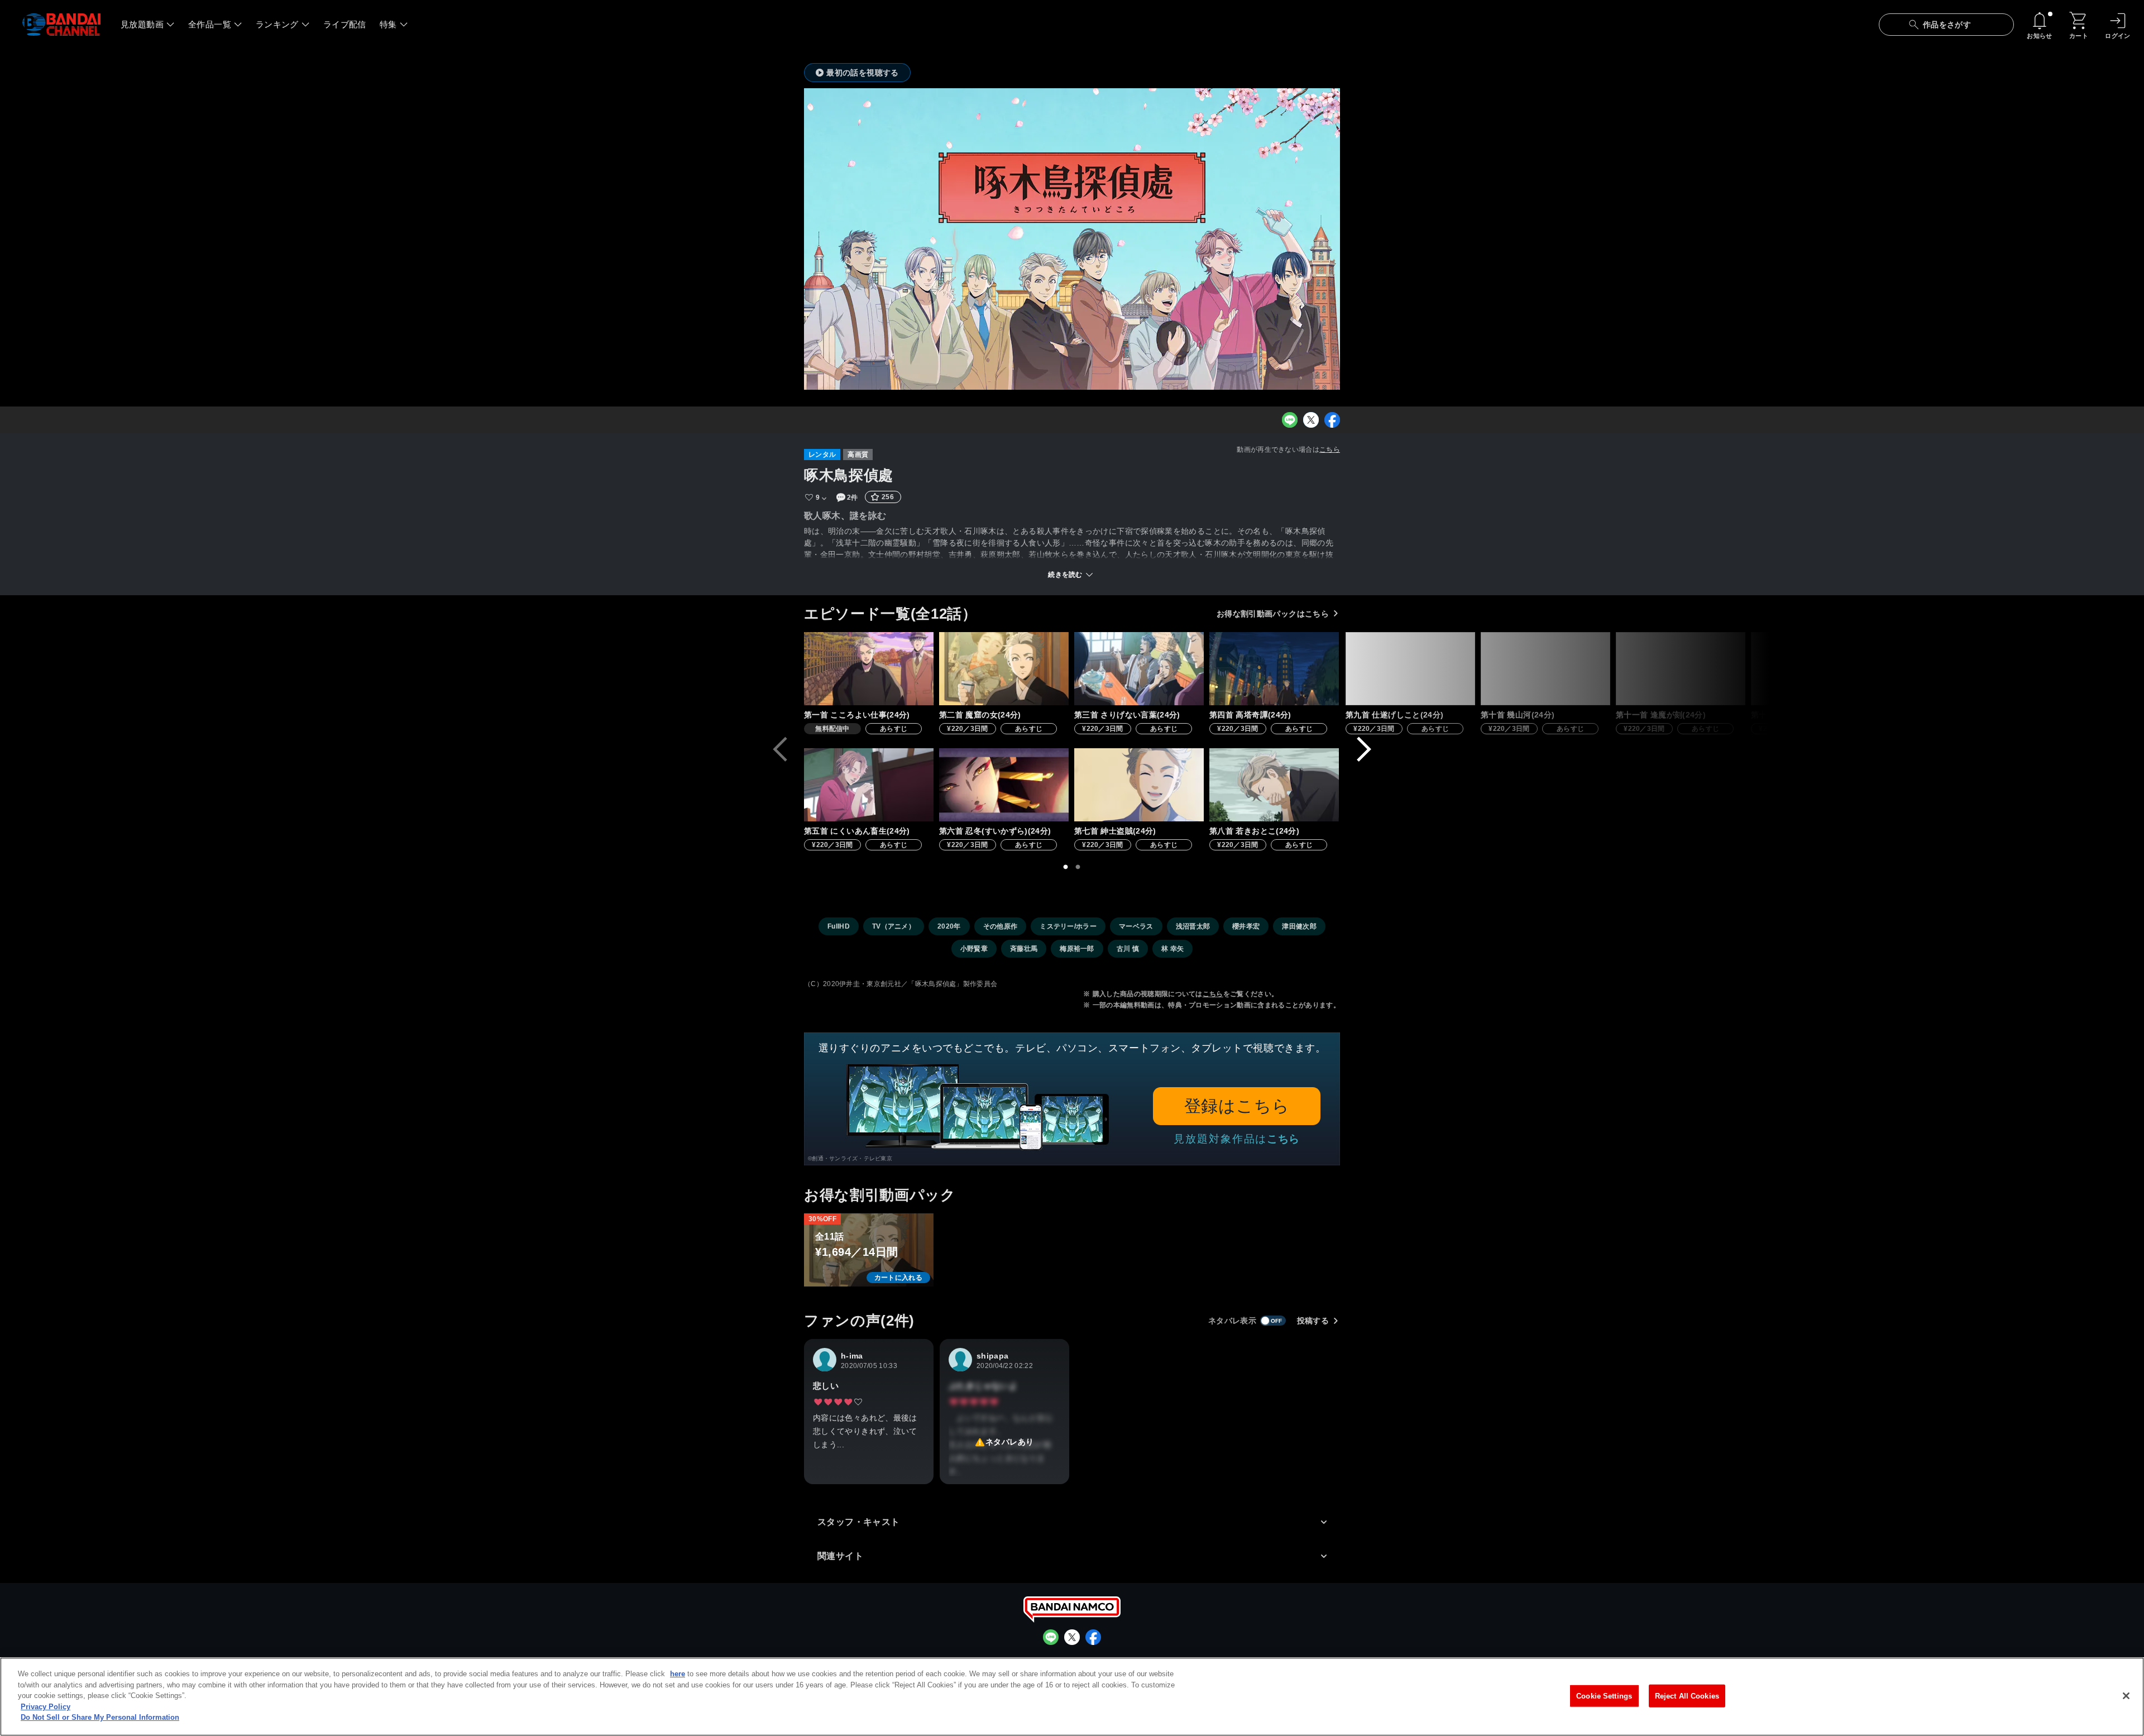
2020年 (949, 926)
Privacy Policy (46, 1707)
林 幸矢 (1172, 949)
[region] (1072, 1697)
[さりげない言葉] (1139, 669)
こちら (1330, 449)
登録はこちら (1237, 1106)
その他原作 (1001, 926)
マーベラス (1136, 926)
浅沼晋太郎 (1193, 926)
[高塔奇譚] (1274, 669)
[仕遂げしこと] (1410, 669)
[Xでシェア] (1311, 420)
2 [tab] (1078, 867)
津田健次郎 (1299, 926)
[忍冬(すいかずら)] (1004, 785)
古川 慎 (1128, 949)
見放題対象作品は (1237, 1139)
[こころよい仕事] (869, 669)
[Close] (2126, 1696)
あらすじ (894, 729)
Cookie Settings (1604, 1696)
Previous (780, 749)
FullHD (839, 926)
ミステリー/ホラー (1068, 926)
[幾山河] (1545, 669)
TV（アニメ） (894, 926)
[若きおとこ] (1274, 785)
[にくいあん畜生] (869, 785)
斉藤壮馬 (1024, 949)
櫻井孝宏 (1246, 926)
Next (1364, 749)
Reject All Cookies (1687, 1696)
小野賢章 (974, 949)
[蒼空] (1816, 669)
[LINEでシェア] (1290, 420)
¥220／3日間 (968, 729)
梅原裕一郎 (1077, 949)
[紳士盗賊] (1139, 785)
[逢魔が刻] (1681, 669)
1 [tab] (1066, 867)
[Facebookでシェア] (1332, 420)
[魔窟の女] (1004, 669)
